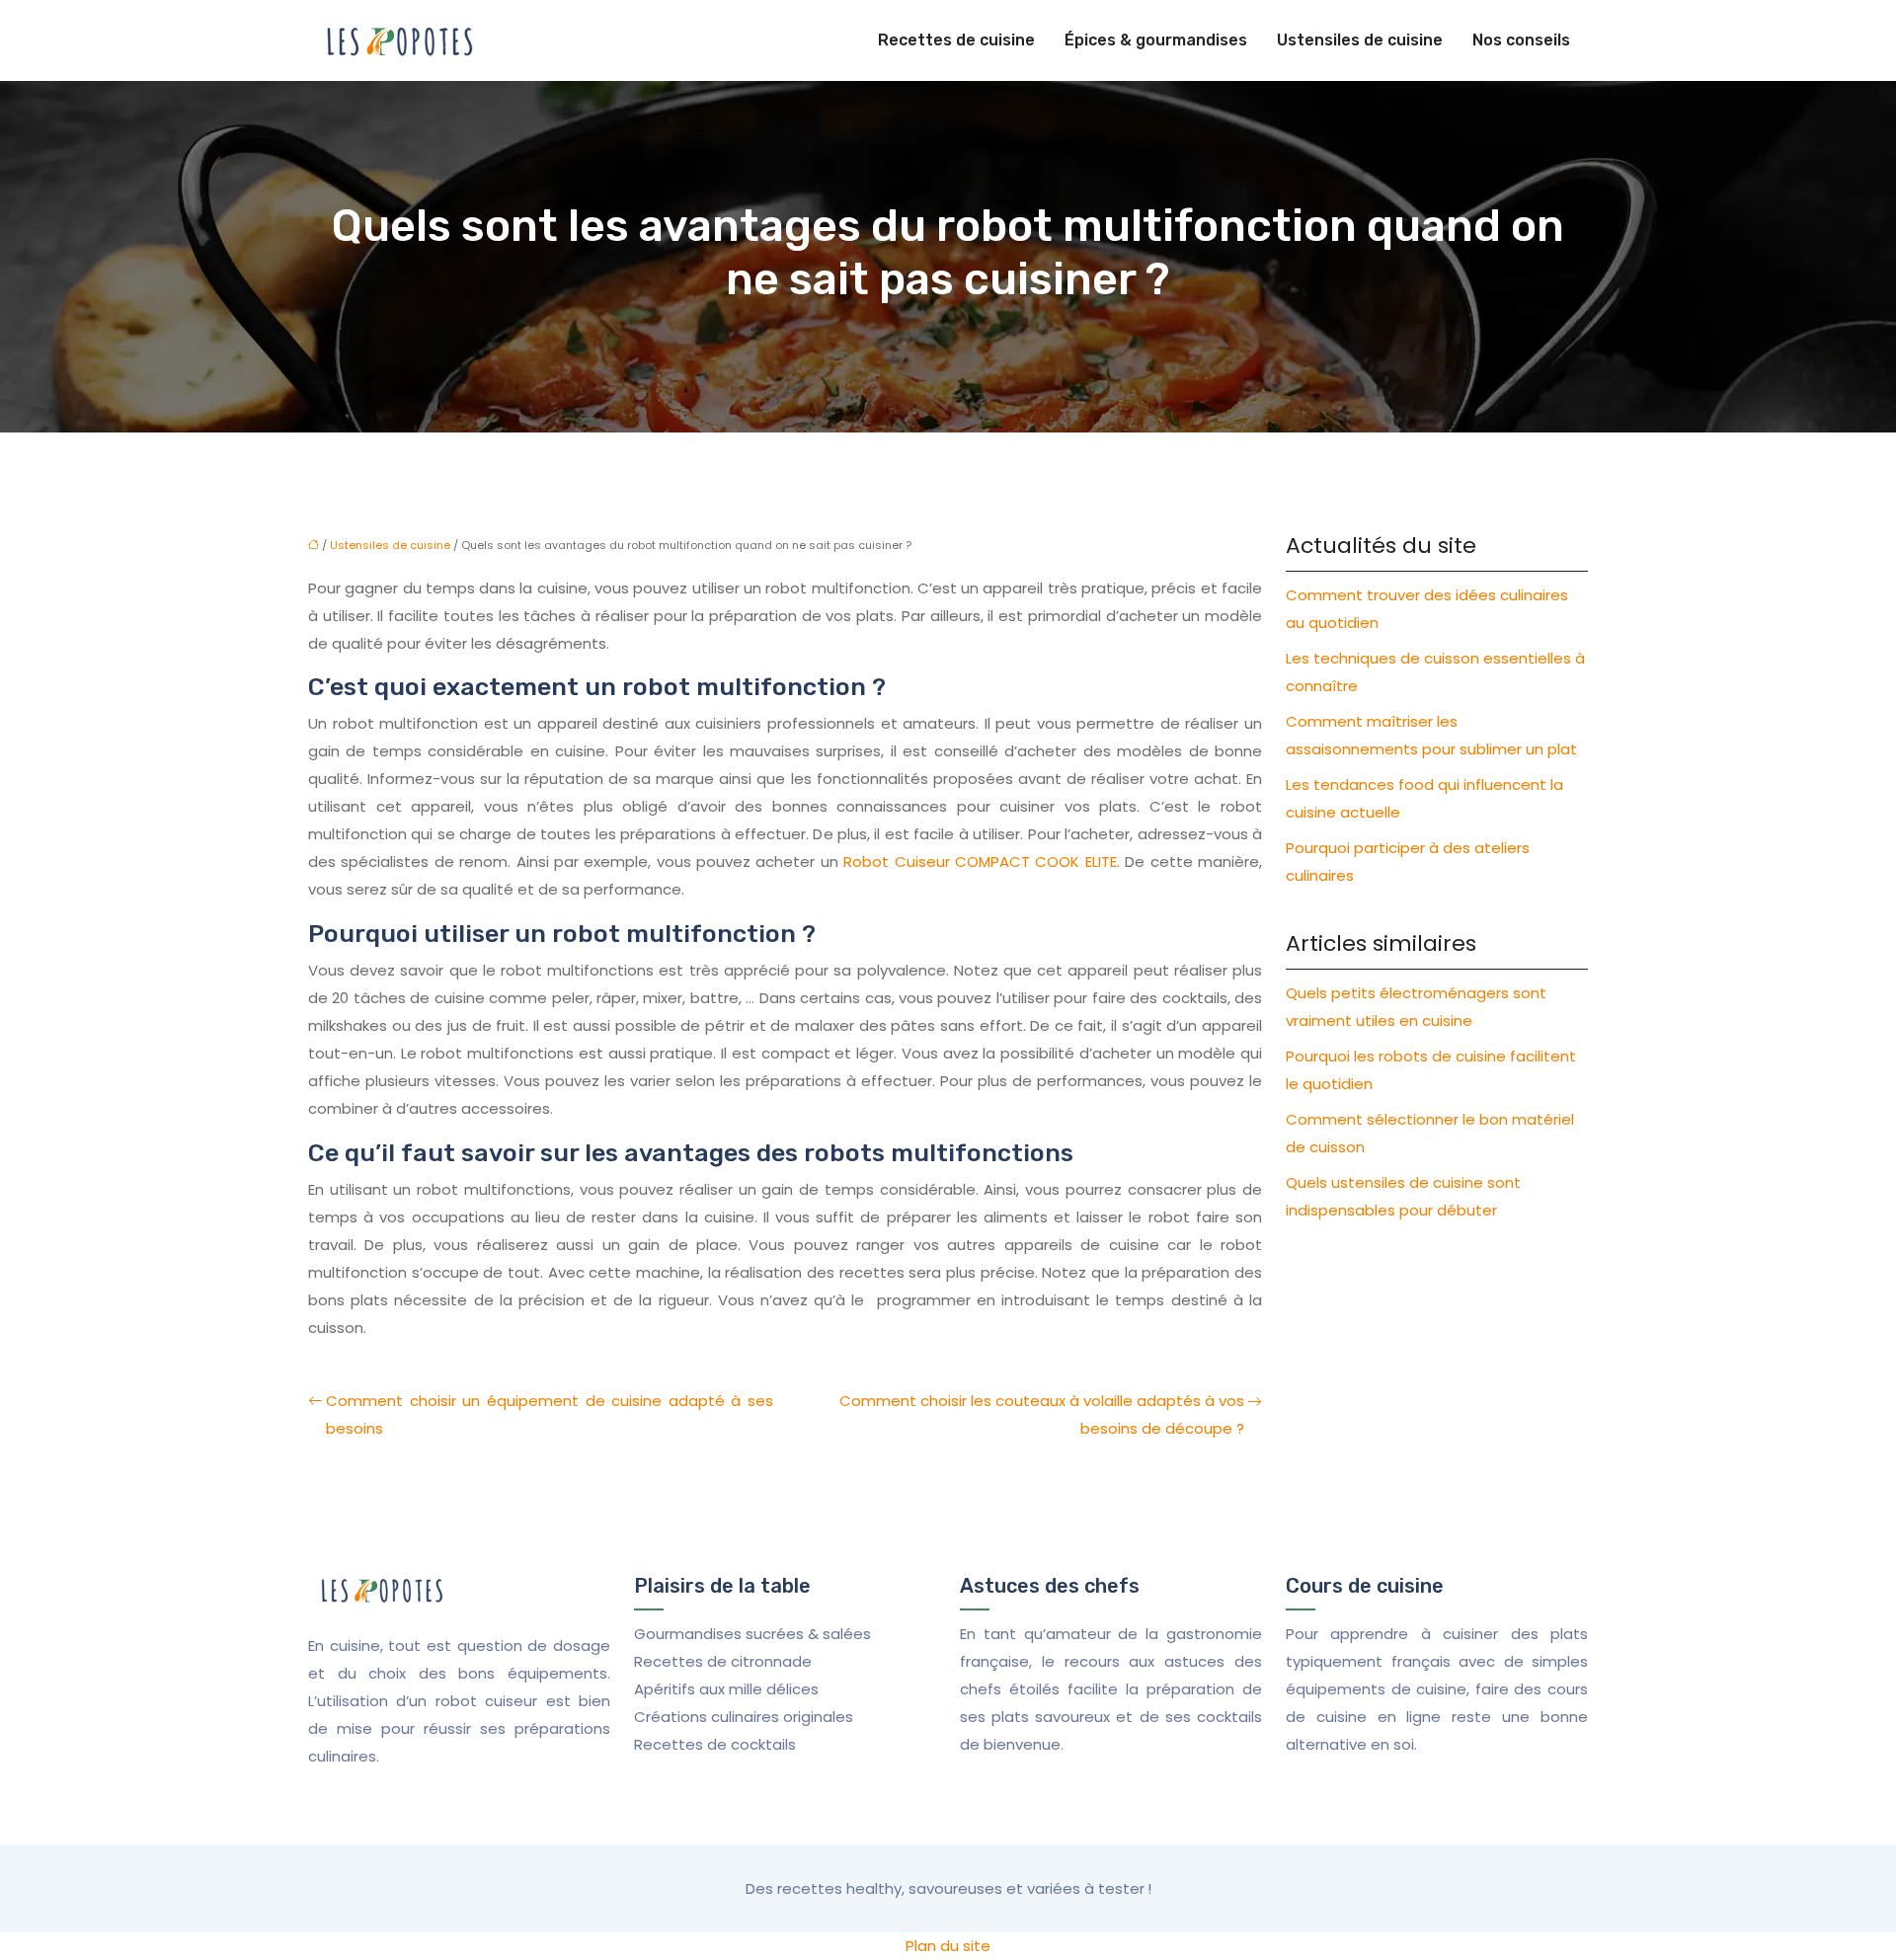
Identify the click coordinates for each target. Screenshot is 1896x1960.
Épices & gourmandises (1156, 40)
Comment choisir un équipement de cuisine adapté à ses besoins (550, 1414)
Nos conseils (1521, 40)
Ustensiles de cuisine (1360, 40)
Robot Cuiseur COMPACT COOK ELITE (980, 862)
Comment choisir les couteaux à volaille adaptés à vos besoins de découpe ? (1042, 1414)
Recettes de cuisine (956, 40)
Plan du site (948, 1946)
